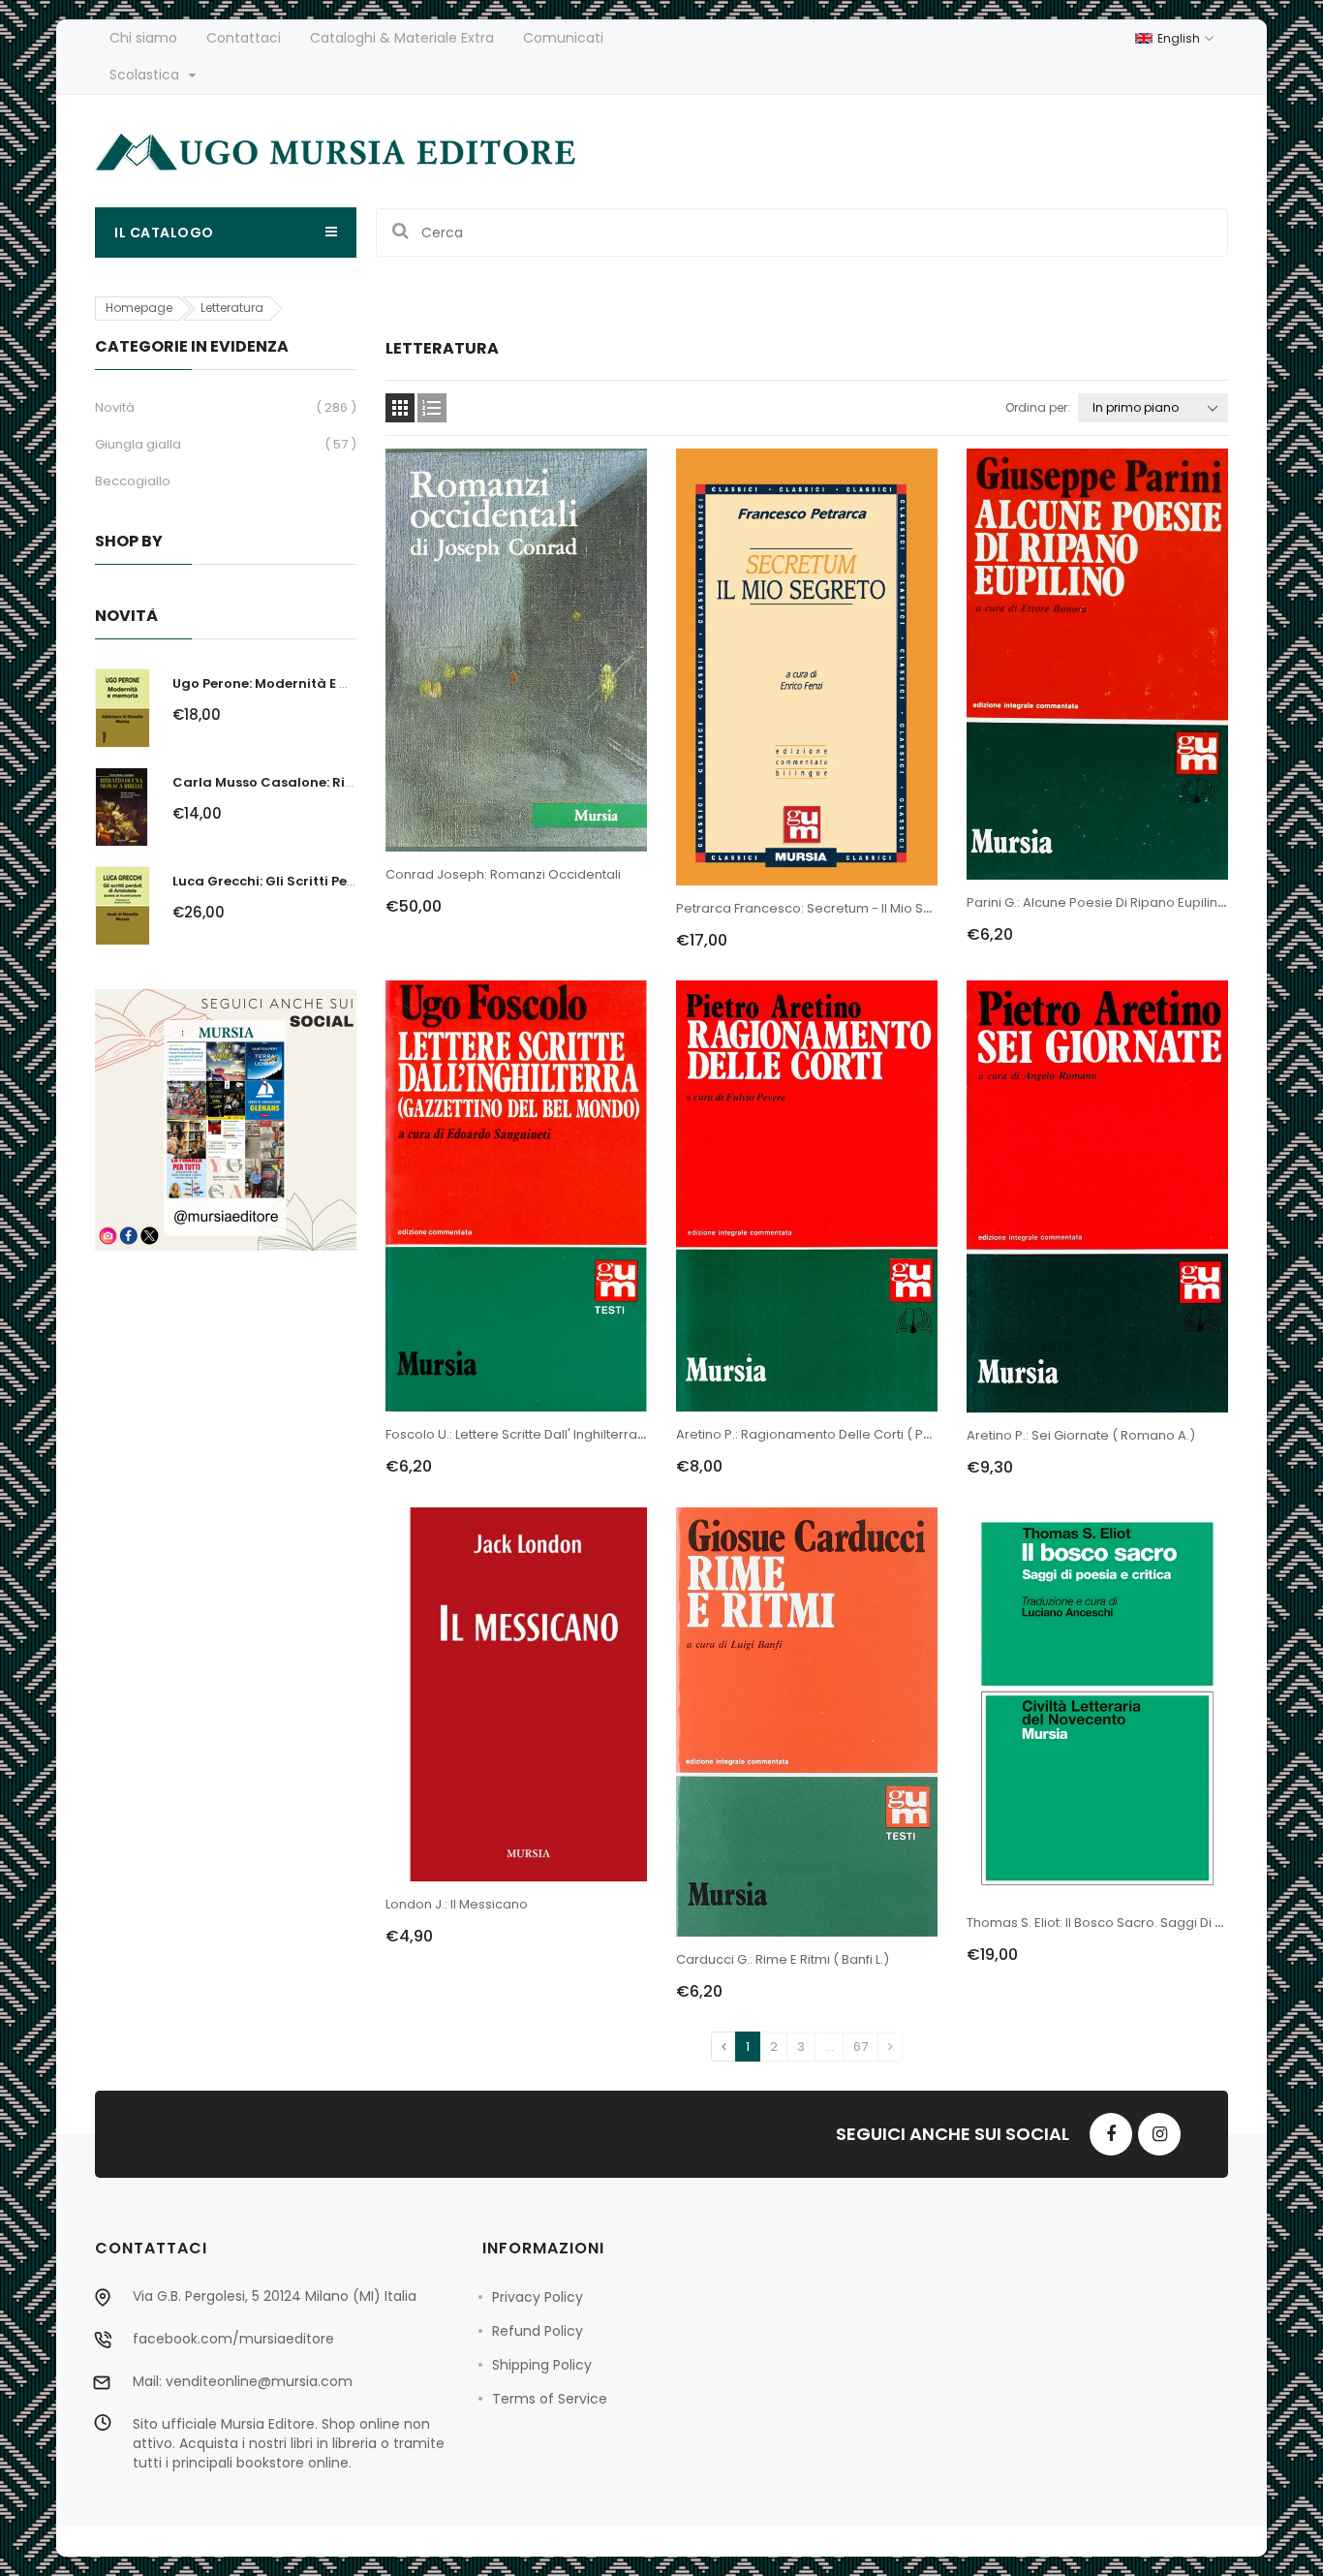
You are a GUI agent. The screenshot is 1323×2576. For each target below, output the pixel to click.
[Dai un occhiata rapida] (516, 570)
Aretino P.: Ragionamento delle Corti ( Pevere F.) (827, 1434)
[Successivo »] (891, 2047)
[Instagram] (1159, 2134)
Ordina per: (1038, 407)
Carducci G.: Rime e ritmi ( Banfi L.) (783, 1959)
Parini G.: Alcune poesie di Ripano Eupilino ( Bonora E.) (1135, 902)
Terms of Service (550, 2399)
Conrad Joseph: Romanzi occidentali (503, 874)
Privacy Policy (538, 2297)
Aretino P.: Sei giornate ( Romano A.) (1081, 1435)
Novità (115, 407)
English (1180, 38)
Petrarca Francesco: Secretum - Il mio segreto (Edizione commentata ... (902, 908)
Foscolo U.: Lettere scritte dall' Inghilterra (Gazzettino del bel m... (584, 1434)
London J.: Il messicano (457, 1904)
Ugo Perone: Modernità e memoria (286, 683)
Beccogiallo (133, 481)
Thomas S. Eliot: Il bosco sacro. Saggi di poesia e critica (1139, 1923)
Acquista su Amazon (461, 917)
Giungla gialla (138, 444)
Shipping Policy (542, 2365)
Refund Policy (538, 2331)
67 (861, 2047)
